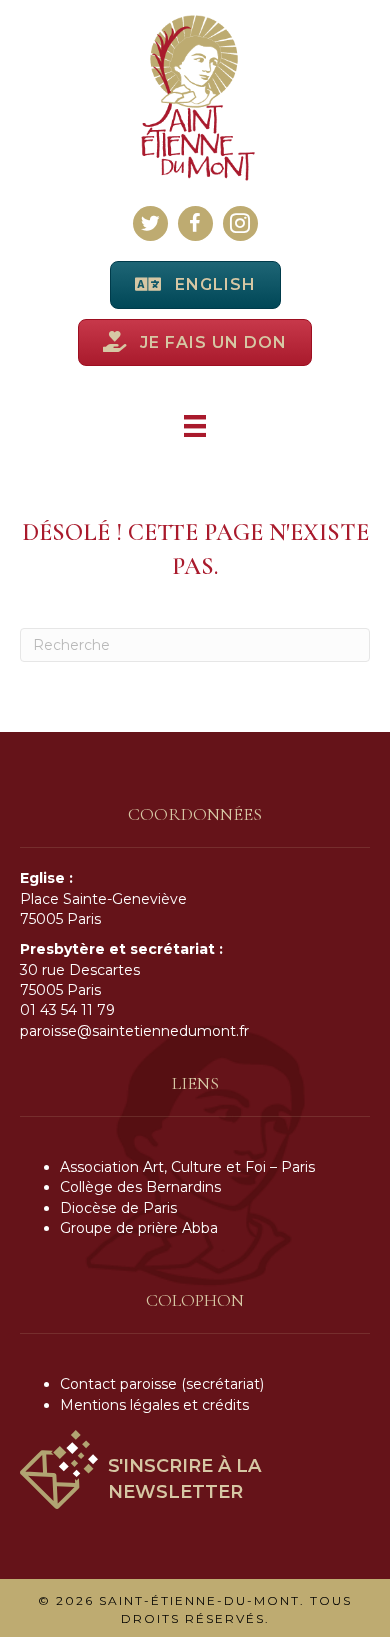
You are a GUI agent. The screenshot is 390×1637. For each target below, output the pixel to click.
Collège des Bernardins (140, 1187)
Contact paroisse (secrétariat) (162, 1384)
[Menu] (195, 426)
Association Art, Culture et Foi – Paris (187, 1167)
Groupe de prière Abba (139, 1228)
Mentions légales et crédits (154, 1405)
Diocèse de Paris (118, 1208)
